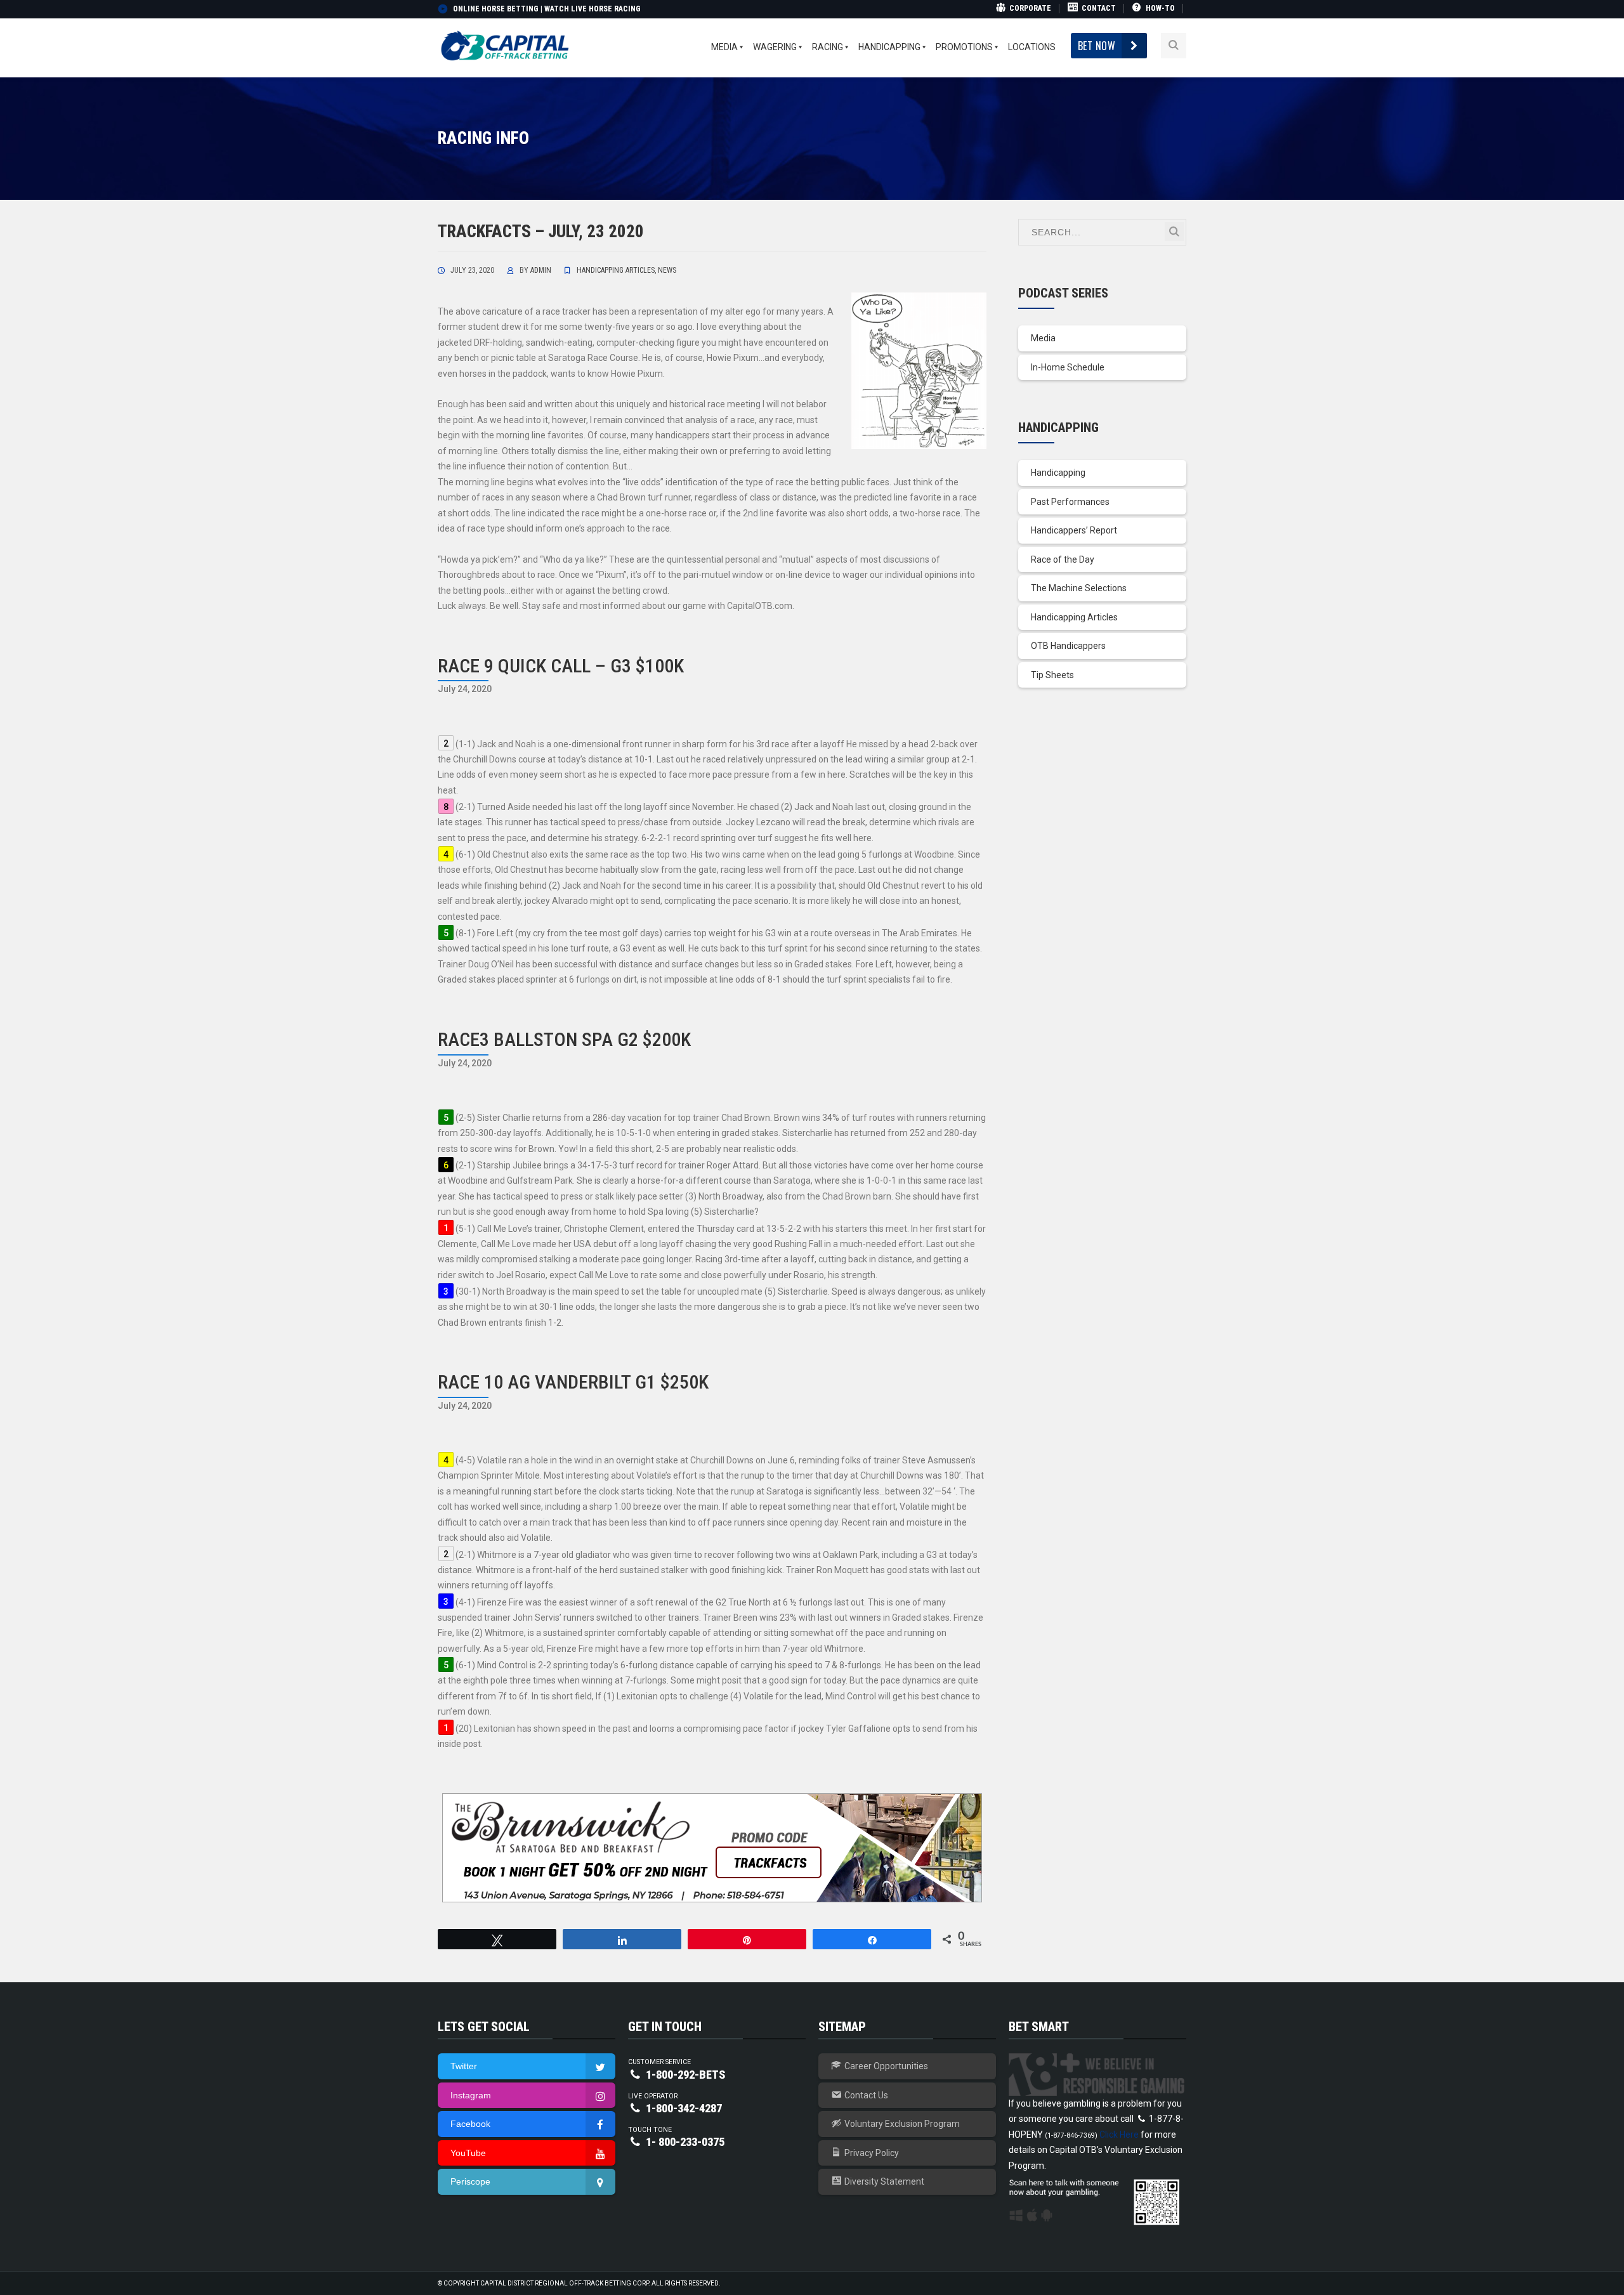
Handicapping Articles (616, 270)
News (667, 270)
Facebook (470, 2124)
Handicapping (1058, 473)
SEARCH (1174, 232)
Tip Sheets (1052, 675)
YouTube (468, 2153)
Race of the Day (1063, 559)
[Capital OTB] (506, 45)
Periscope (470, 2181)
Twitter (464, 2066)
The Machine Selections (1079, 588)
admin (541, 270)
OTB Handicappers (1068, 646)
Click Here (1119, 2135)
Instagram (471, 2095)
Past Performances (1070, 502)
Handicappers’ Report (1074, 530)
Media (1043, 338)
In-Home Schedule (1068, 367)
